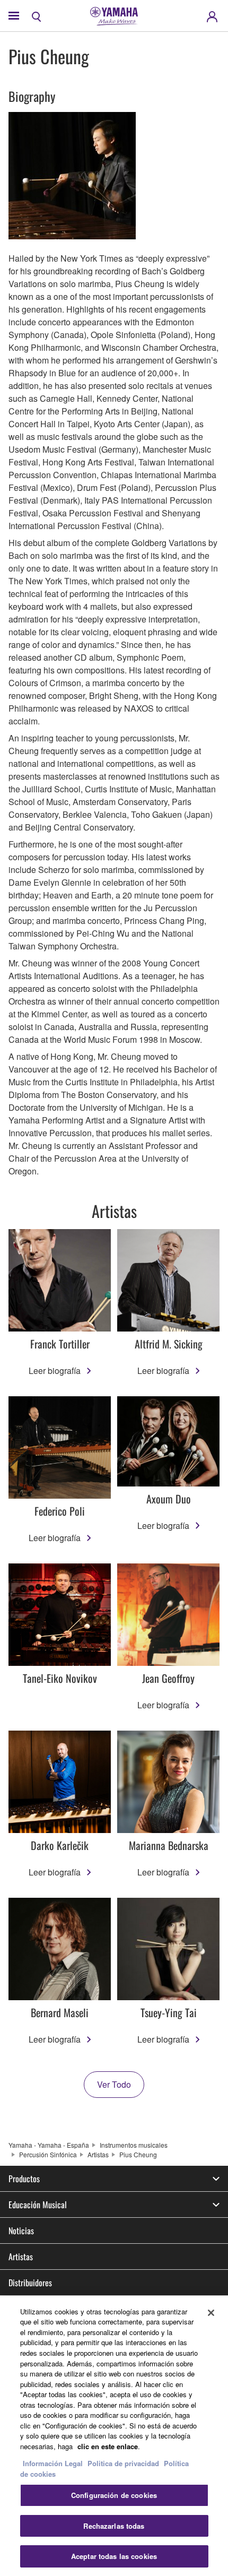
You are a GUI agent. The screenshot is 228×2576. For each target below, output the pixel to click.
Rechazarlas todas (114, 2526)
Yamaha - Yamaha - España (49, 2145)
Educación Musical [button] (38, 2205)
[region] (114, 2436)
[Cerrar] (211, 2313)
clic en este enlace (108, 2446)
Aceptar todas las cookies (114, 2556)
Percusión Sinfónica (48, 2154)
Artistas (98, 2154)
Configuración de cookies (114, 2495)
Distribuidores (30, 2283)
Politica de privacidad (123, 2463)
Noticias (21, 2231)
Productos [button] (24, 2179)
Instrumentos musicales (134, 2145)
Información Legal (53, 2463)
